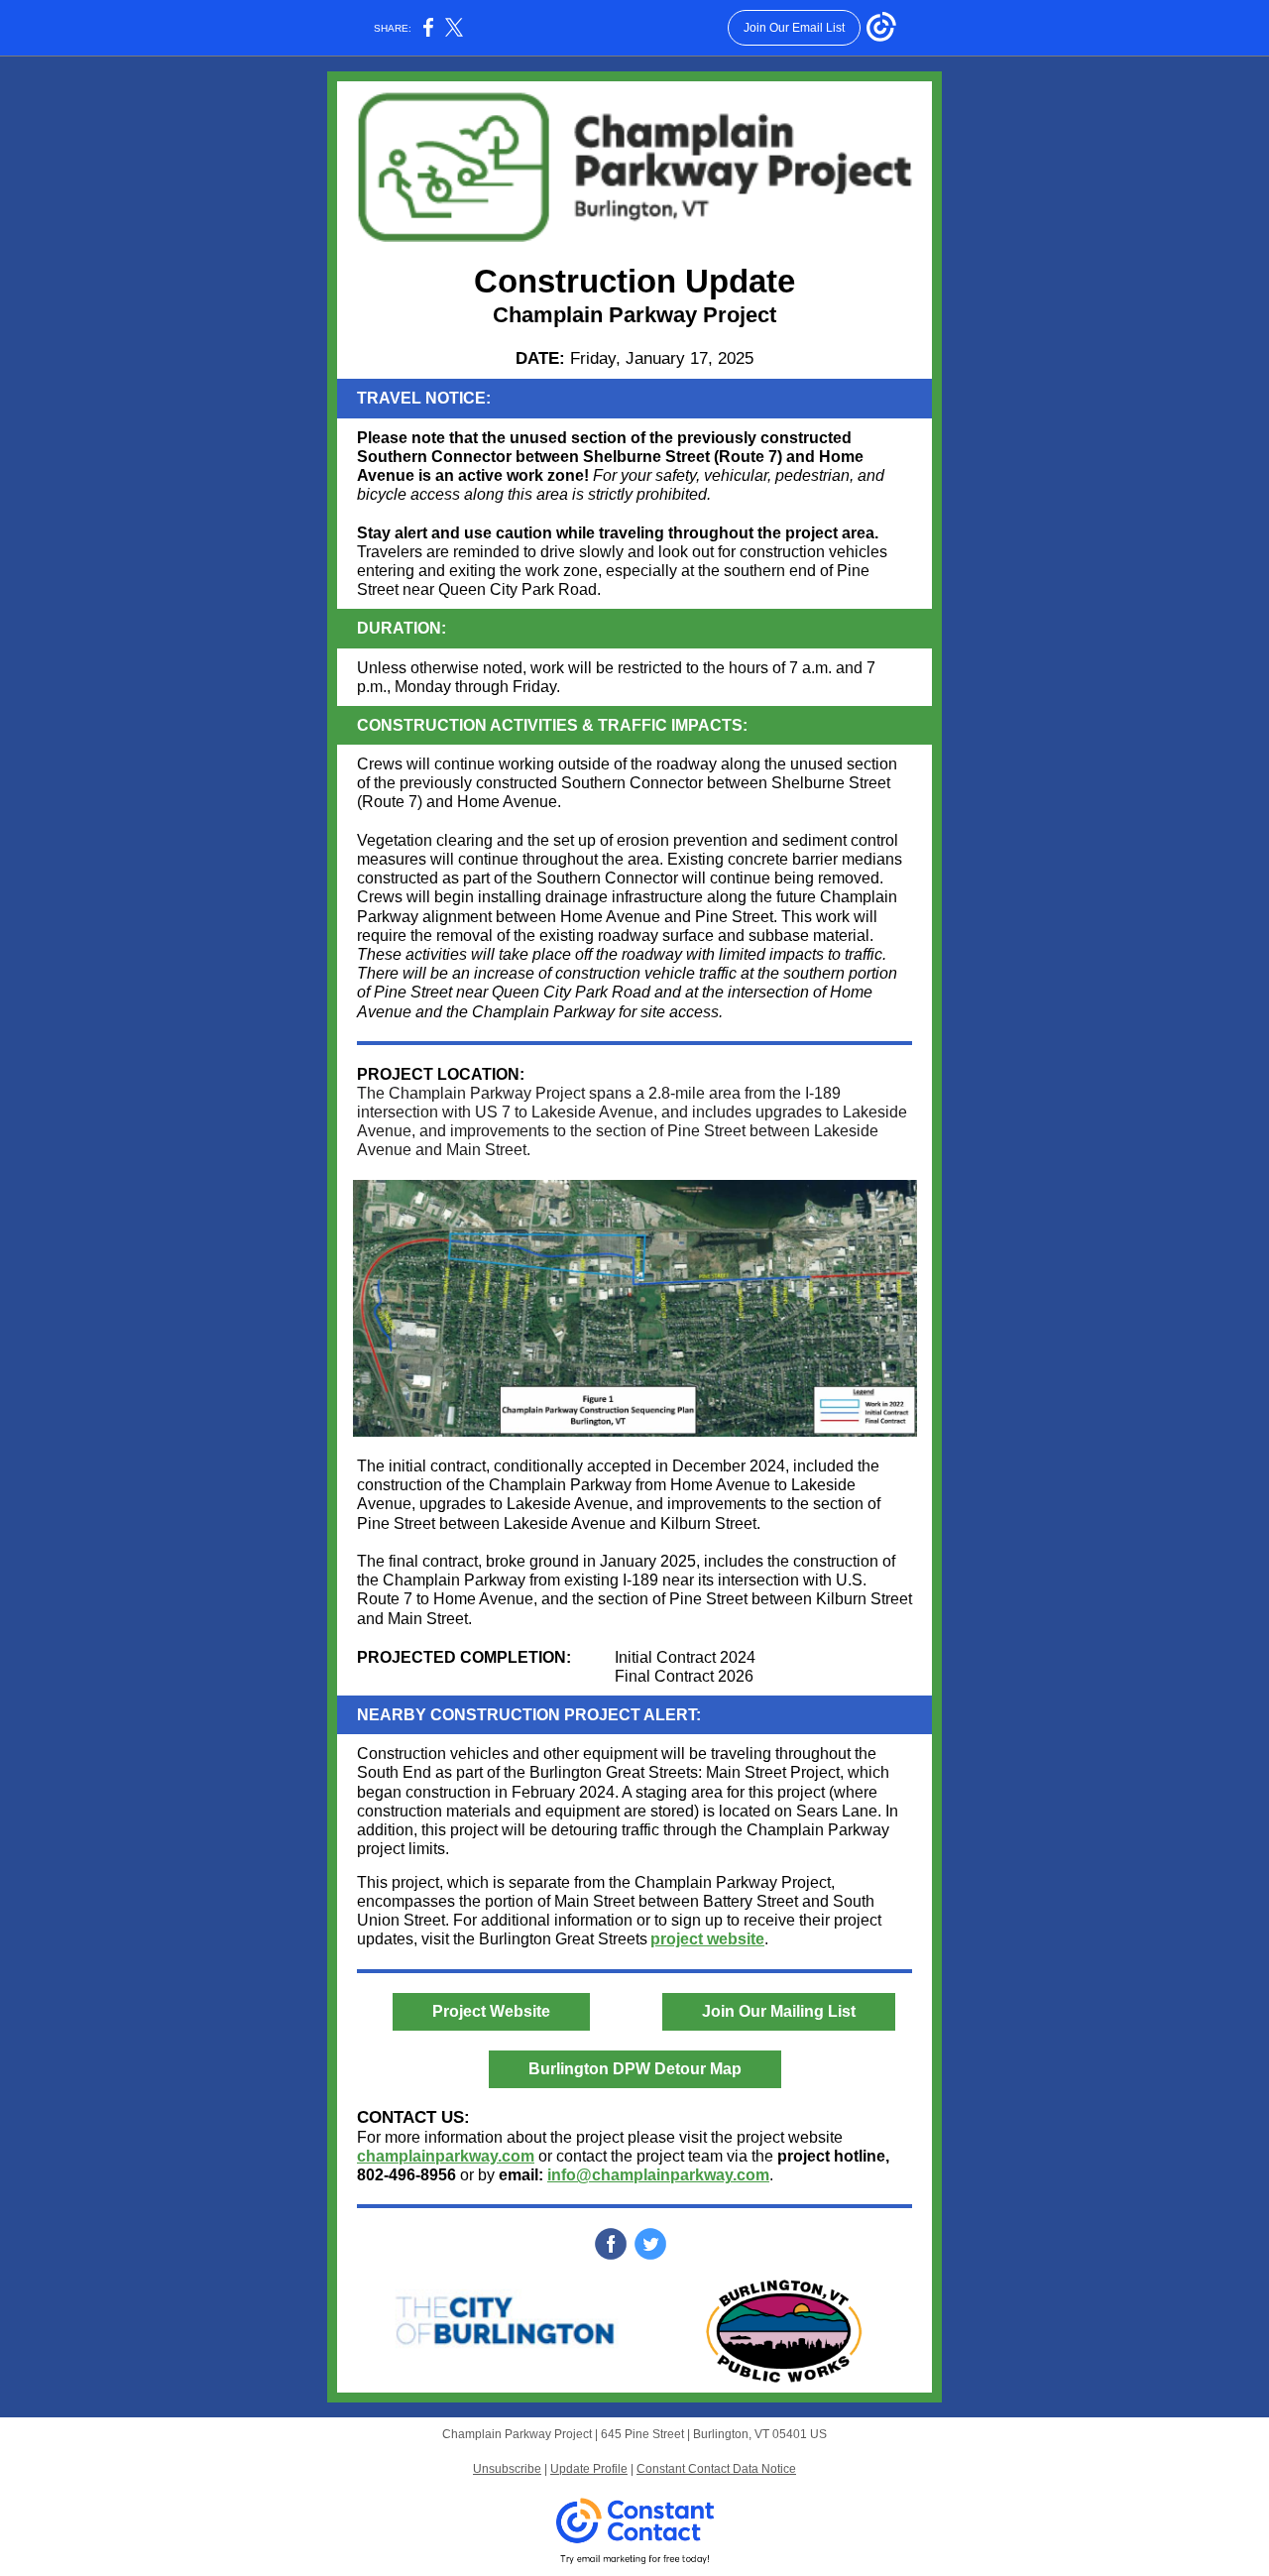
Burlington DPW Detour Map (635, 2069)
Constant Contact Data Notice (716, 2469)
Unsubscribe (507, 2469)
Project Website (491, 2011)
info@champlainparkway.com (658, 2175)
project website (707, 1939)
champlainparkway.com (446, 2156)
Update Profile (589, 2469)
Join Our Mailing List (779, 2011)
